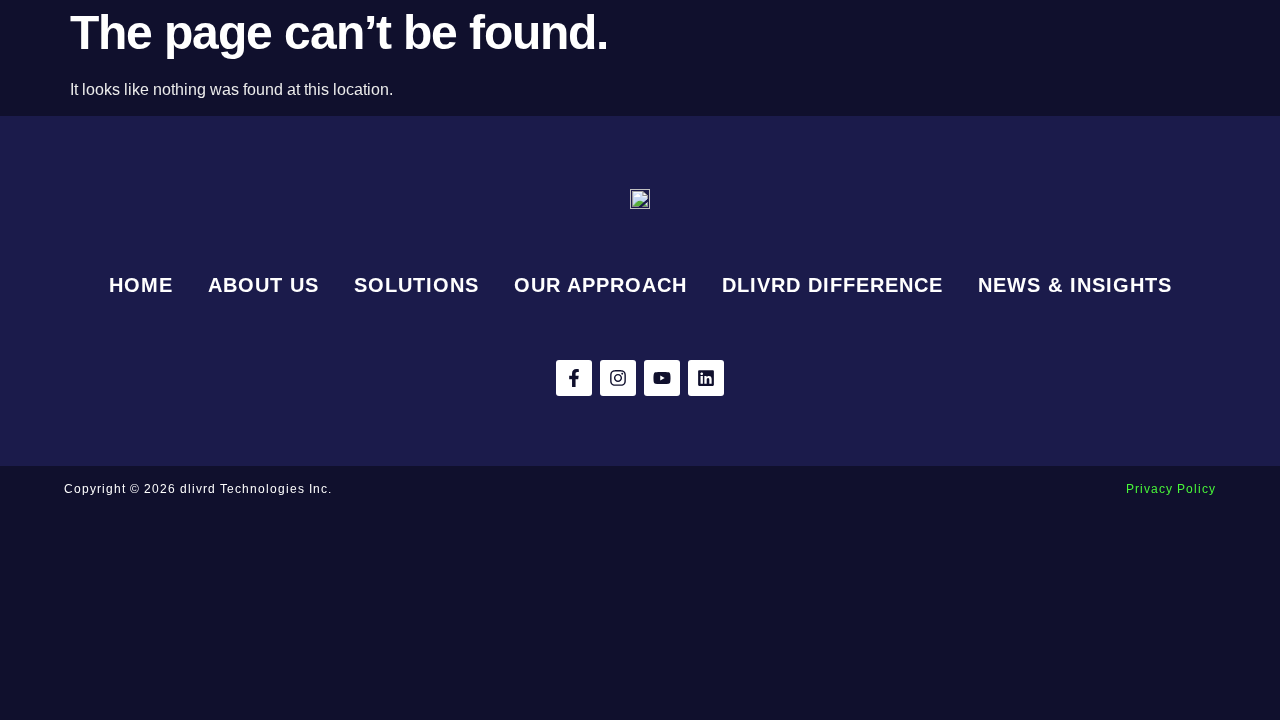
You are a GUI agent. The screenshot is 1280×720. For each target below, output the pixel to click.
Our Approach (600, 285)
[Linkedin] (706, 378)
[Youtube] (662, 378)
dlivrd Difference (832, 285)
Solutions (416, 285)
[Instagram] (618, 378)
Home (141, 285)
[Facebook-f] (574, 378)
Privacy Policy (1171, 489)
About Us (263, 285)
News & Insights (1075, 285)
